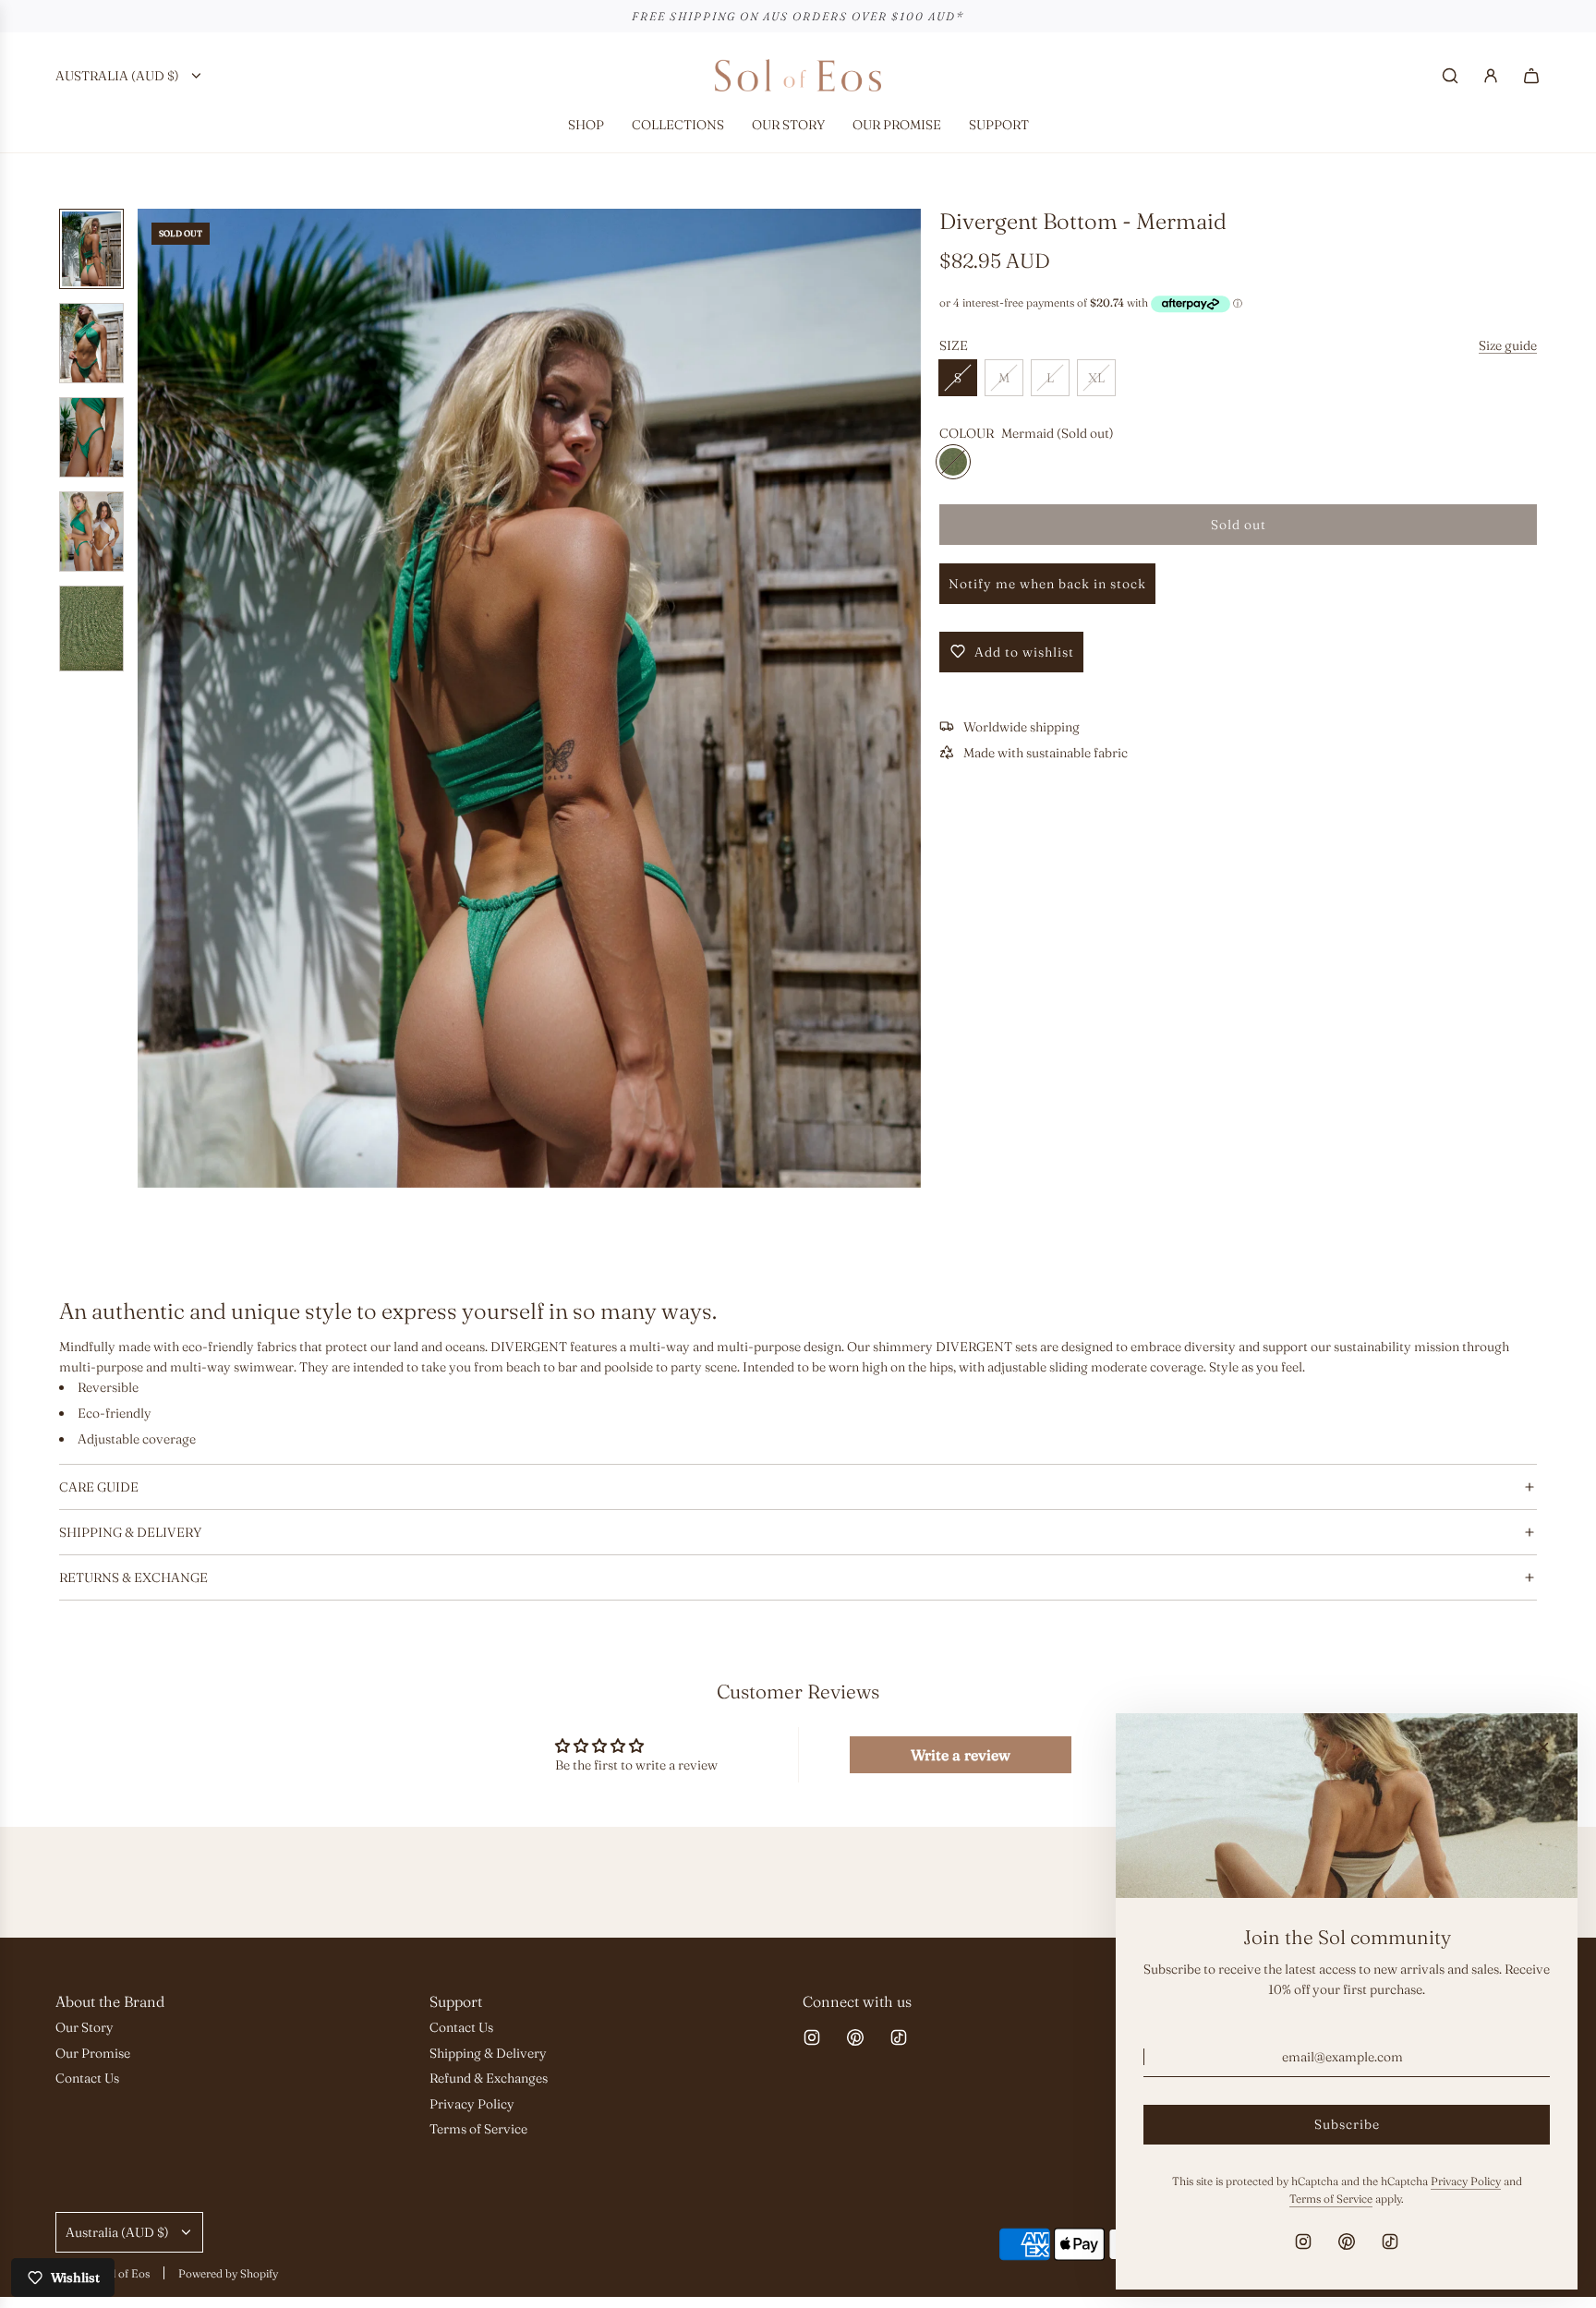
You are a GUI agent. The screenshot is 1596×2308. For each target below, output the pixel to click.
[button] (162, 698)
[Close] (1543, 1747)
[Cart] (1531, 76)
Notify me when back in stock (1047, 583)
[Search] (1450, 76)
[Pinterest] (855, 2037)
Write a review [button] (961, 1755)
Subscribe (1347, 2124)
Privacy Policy (1466, 2181)
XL (1096, 378)
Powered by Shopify (228, 2273)
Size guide (1508, 344)
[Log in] (1491, 76)
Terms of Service (1331, 2199)
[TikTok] (899, 2037)
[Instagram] (812, 2037)
